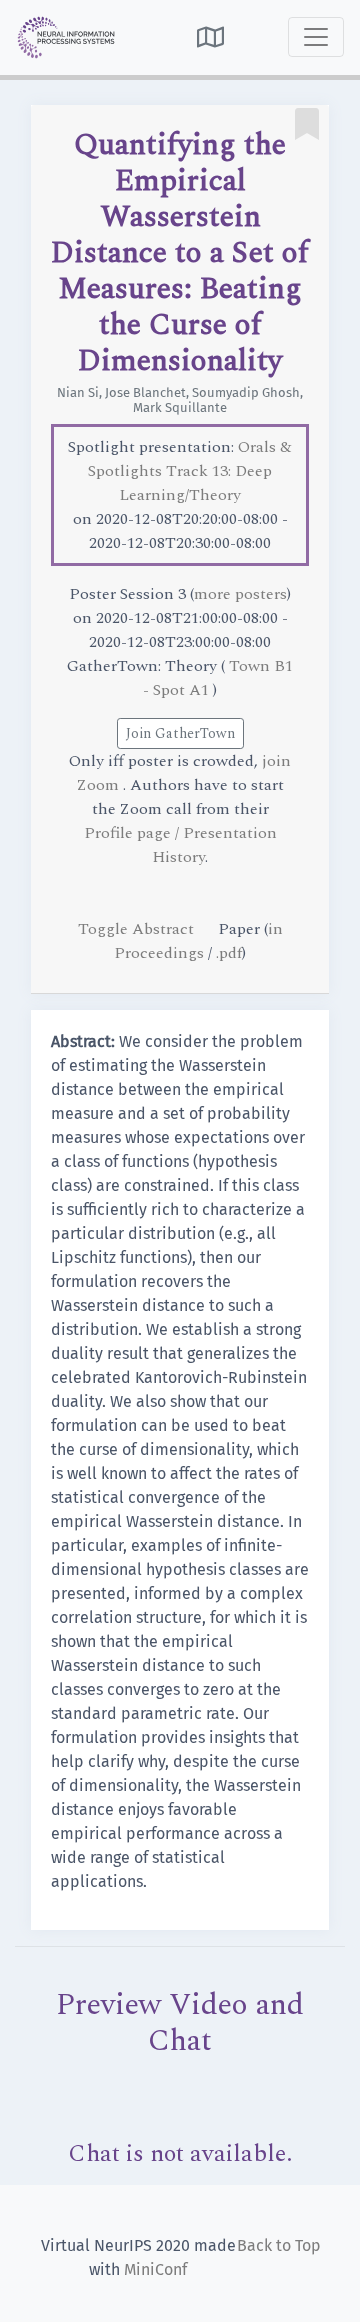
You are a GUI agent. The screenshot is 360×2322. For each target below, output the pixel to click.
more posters (240, 594)
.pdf (229, 953)
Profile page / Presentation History (180, 845)
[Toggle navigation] (316, 37)
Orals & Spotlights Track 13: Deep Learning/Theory (190, 471)
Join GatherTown (180, 733)
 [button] (210, 37)
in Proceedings (198, 941)
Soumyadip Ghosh (246, 392)
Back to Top (279, 2245)
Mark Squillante (180, 407)
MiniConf (155, 2269)
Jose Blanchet (145, 392)
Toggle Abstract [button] (138, 929)
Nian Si (78, 392)
